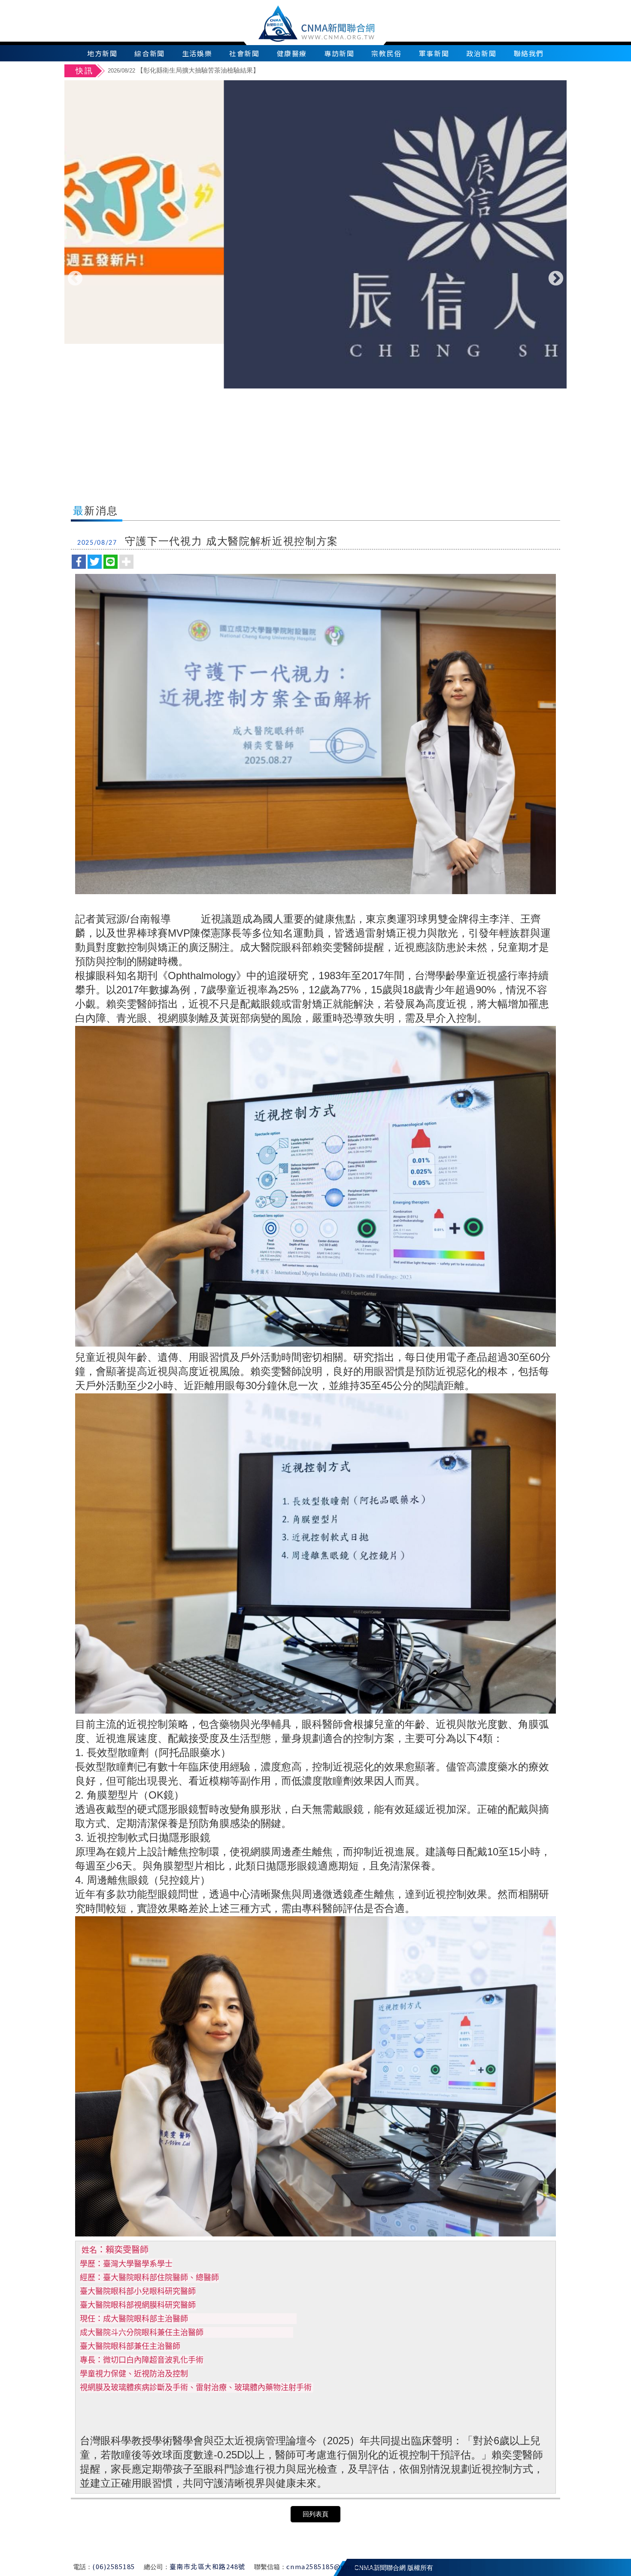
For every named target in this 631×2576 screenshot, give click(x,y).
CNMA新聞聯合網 (316, 23)
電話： (83, 2567)
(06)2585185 (114, 2566)
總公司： (157, 2567)
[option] (336, 71)
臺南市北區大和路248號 (208, 2566)
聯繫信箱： (270, 2567)
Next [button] (556, 279)
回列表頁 (315, 2514)
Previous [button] (75, 279)
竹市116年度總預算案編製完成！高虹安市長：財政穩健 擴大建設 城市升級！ (232, 70)
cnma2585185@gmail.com (332, 2566)
